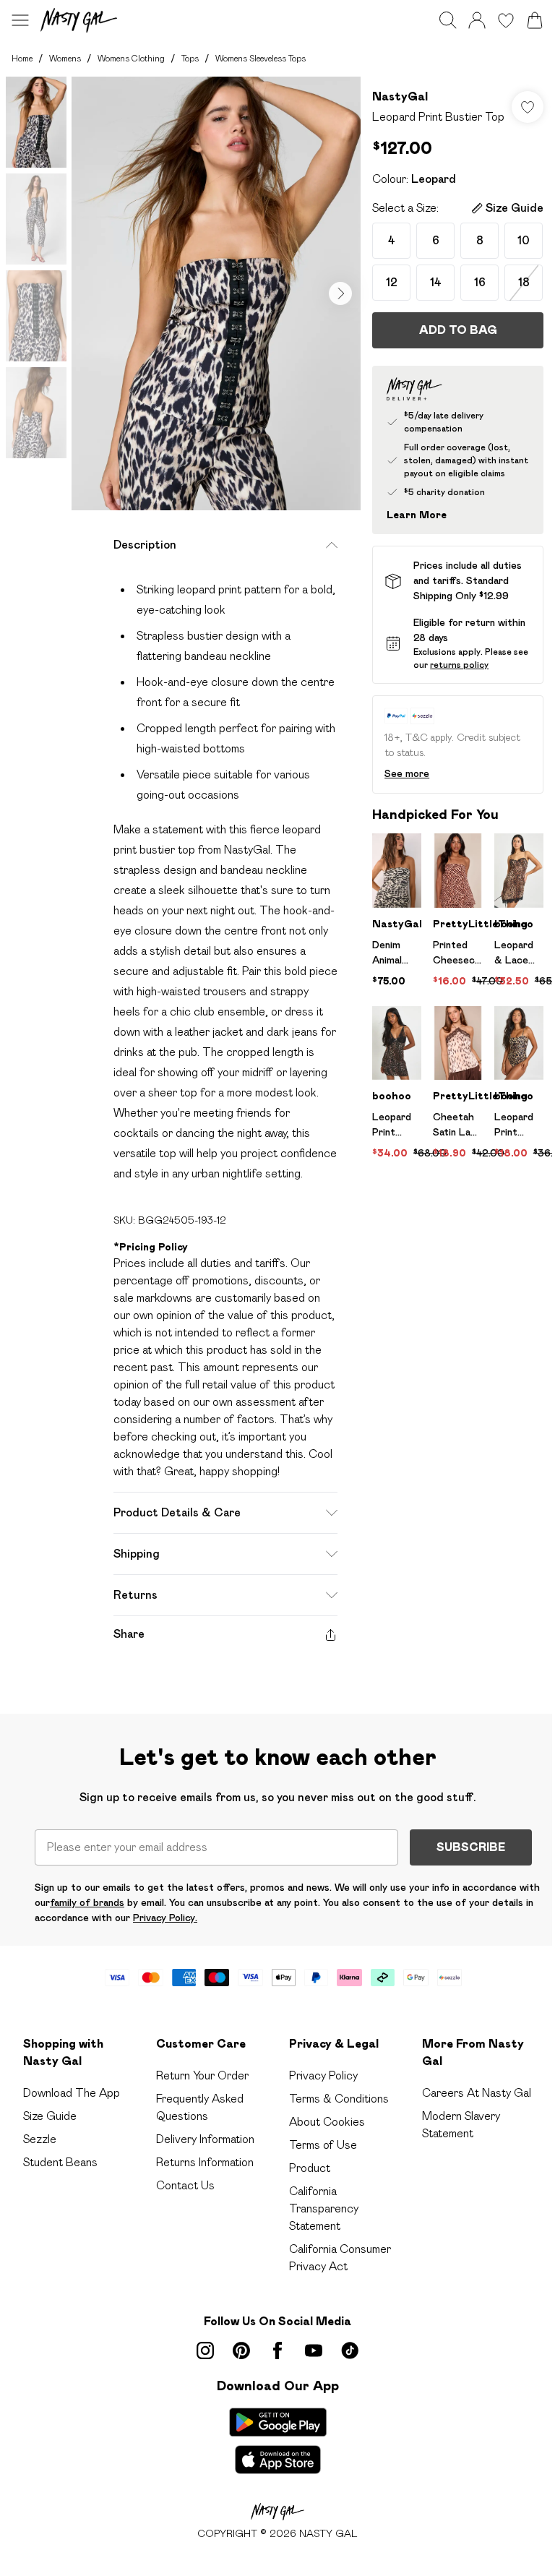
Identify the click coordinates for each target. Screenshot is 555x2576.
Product (310, 2168)
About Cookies (327, 2122)
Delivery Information (205, 2139)
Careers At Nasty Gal (477, 2093)
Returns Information (205, 2162)
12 (392, 282)
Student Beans (60, 2162)
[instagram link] (205, 2350)
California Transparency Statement (324, 2208)
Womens (65, 58)
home (22, 58)
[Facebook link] (277, 2350)
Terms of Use (323, 2145)
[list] (216, 293)
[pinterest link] (241, 2350)
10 (524, 240)
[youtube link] (314, 2350)
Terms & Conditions (339, 2099)
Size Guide (50, 2116)
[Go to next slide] (340, 293)
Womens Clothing (131, 58)
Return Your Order (202, 2075)
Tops (190, 58)
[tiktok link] (350, 2350)
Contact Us (185, 2185)
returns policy (459, 665)
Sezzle (40, 2139)
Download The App (72, 2093)
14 (436, 282)
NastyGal (400, 96)
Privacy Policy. (165, 1918)
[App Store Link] (278, 2441)
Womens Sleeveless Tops (261, 58)
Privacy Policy (323, 2075)
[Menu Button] (20, 20)
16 (480, 282)
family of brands (87, 1902)
